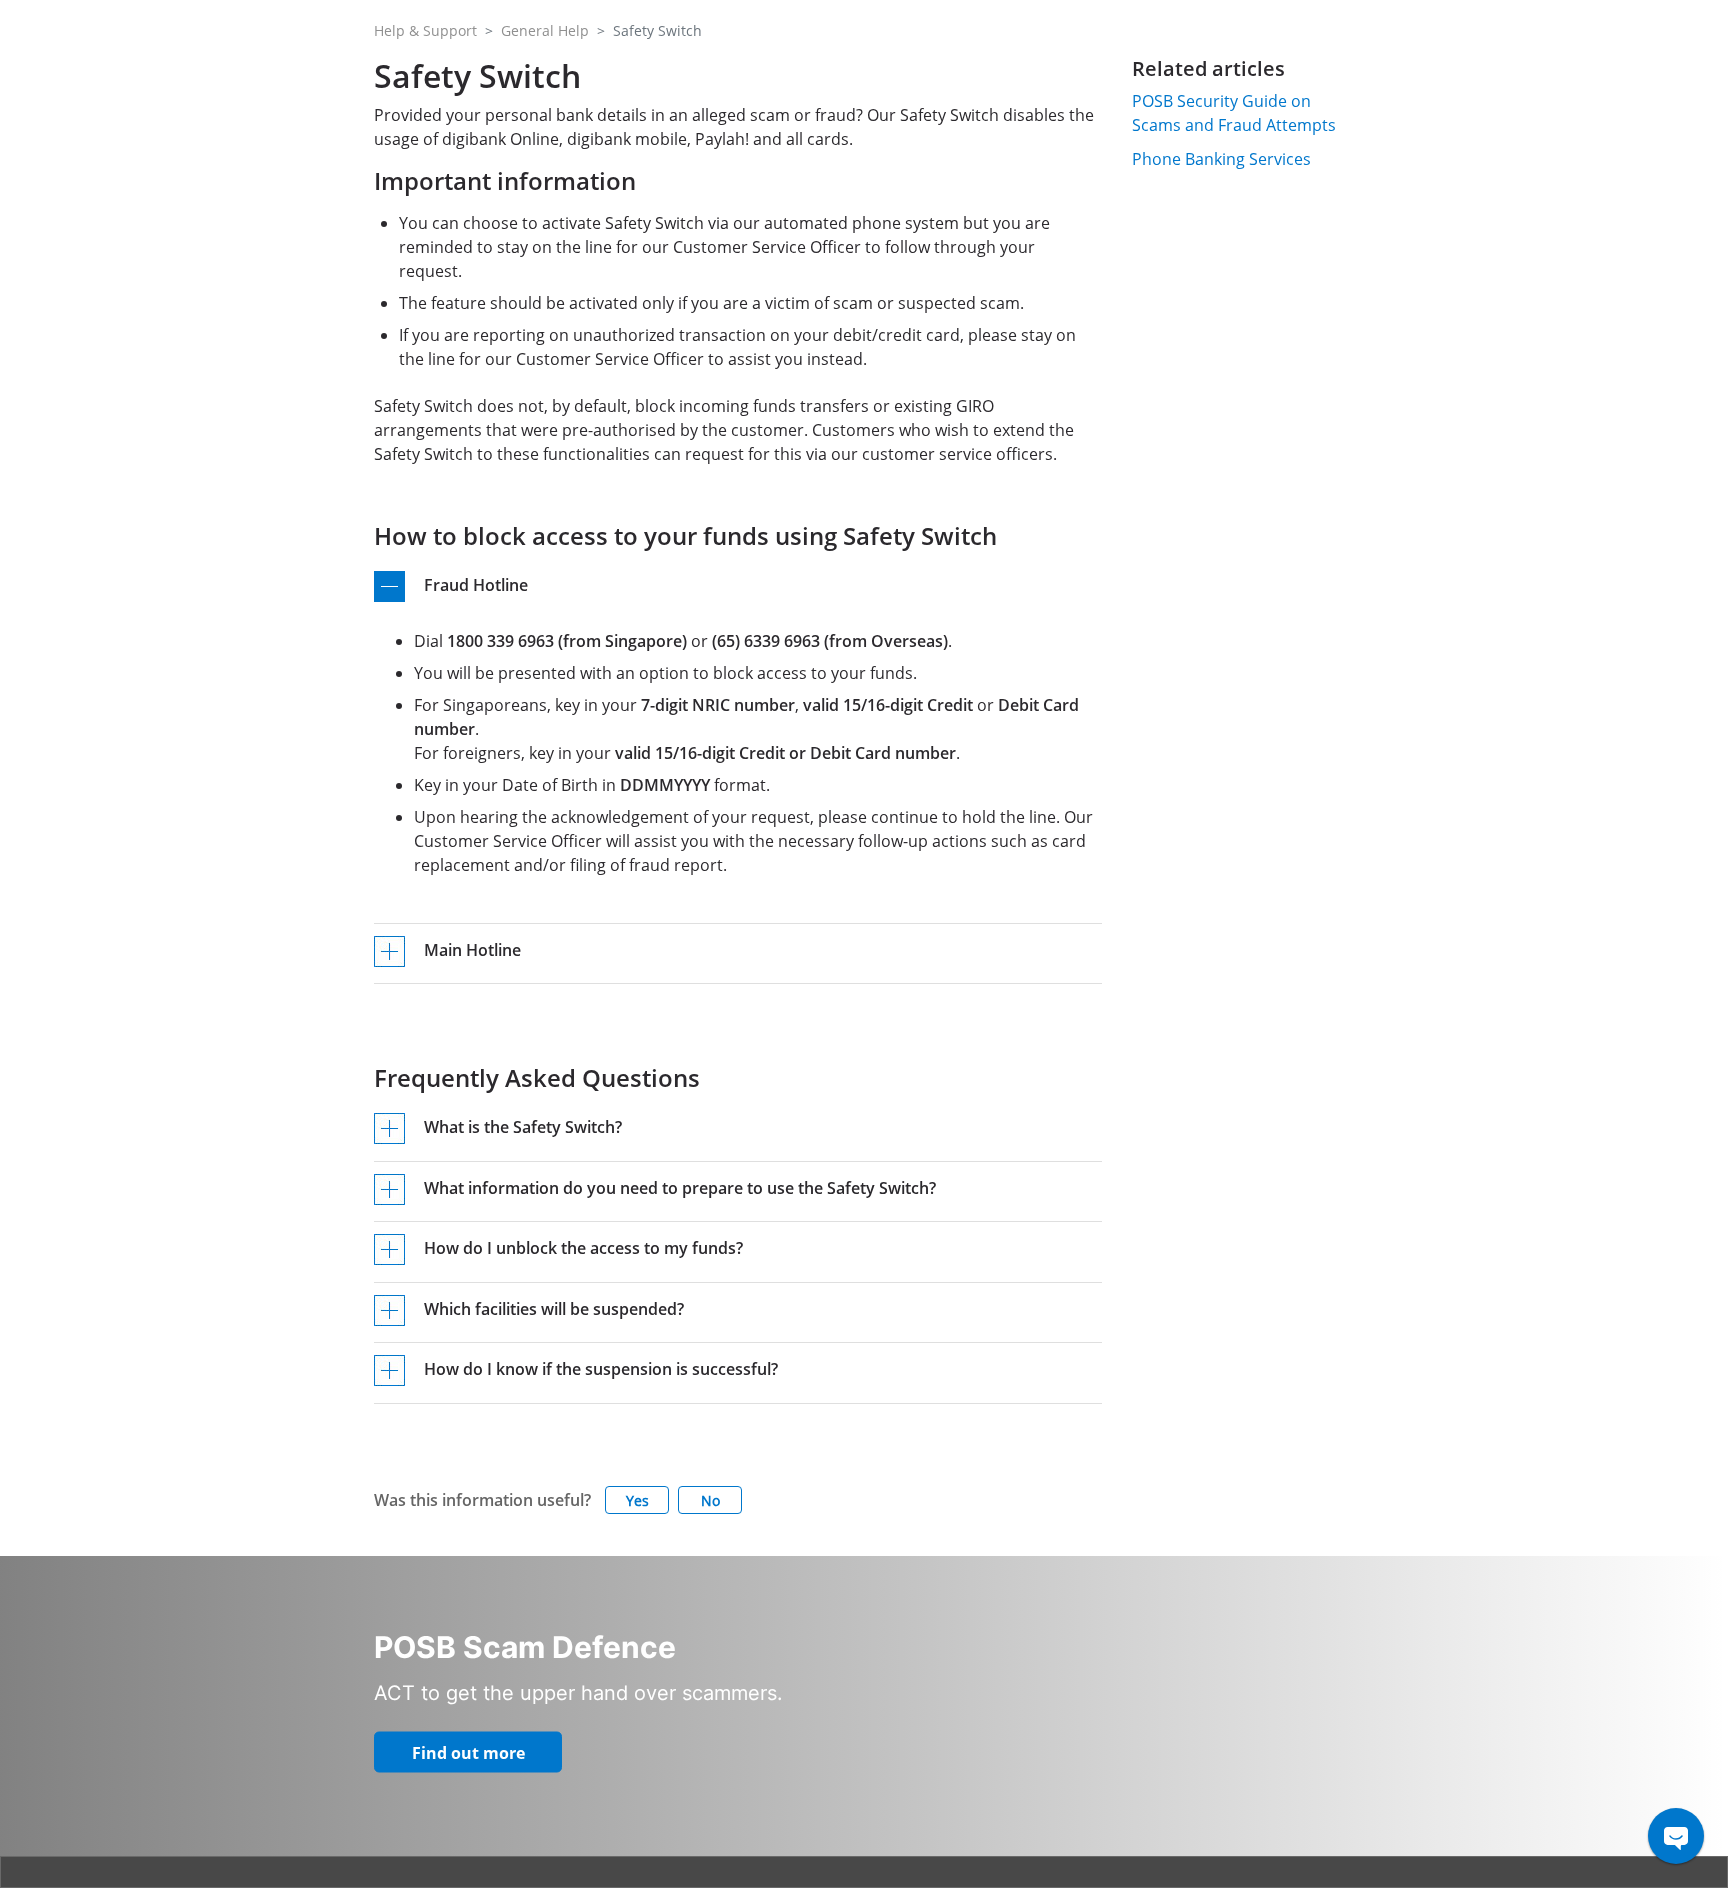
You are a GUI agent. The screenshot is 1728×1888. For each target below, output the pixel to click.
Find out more (468, 1752)
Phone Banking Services (1221, 159)
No (710, 1500)
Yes (637, 1500)
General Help (545, 30)
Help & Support (425, 30)
